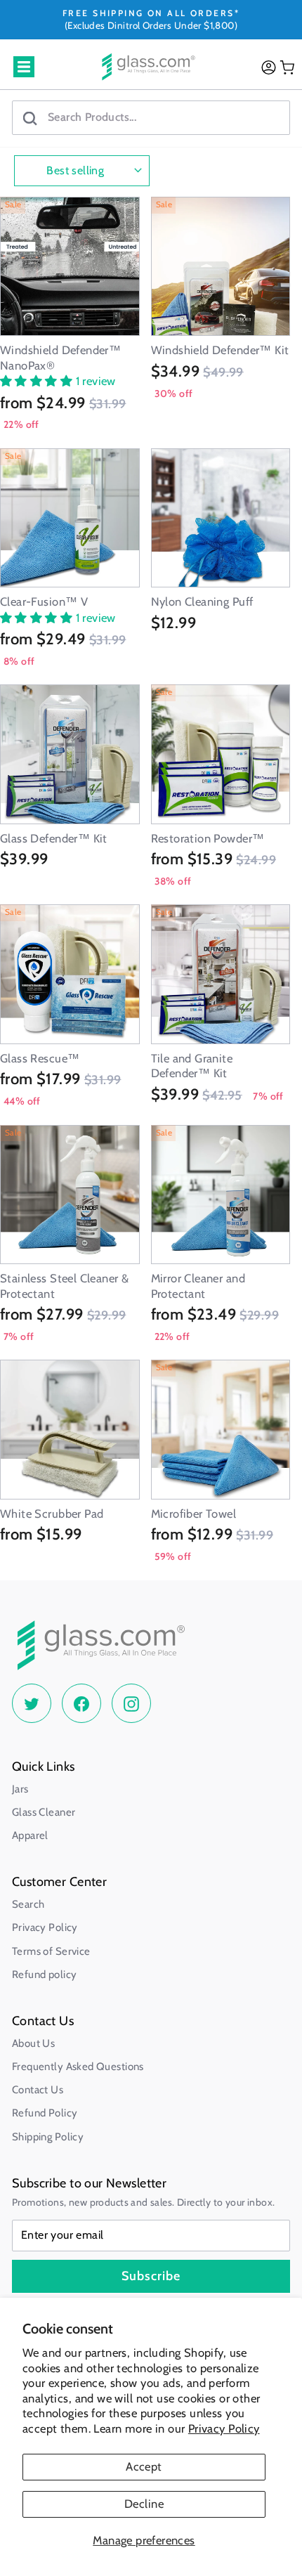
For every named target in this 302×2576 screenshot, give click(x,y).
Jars (20, 1789)
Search (28, 1904)
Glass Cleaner (44, 1812)
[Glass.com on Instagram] (131, 1703)
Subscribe (151, 2276)
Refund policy (44, 1975)
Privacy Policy (224, 2428)
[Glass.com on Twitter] (32, 1703)
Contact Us (38, 2090)
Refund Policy (45, 2113)
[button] (38, 381)
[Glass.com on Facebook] (81, 1703)
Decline (144, 2504)
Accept (144, 2466)
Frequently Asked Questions (78, 2067)
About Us (33, 2043)
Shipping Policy (48, 2137)
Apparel (30, 1835)
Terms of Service (51, 1951)
